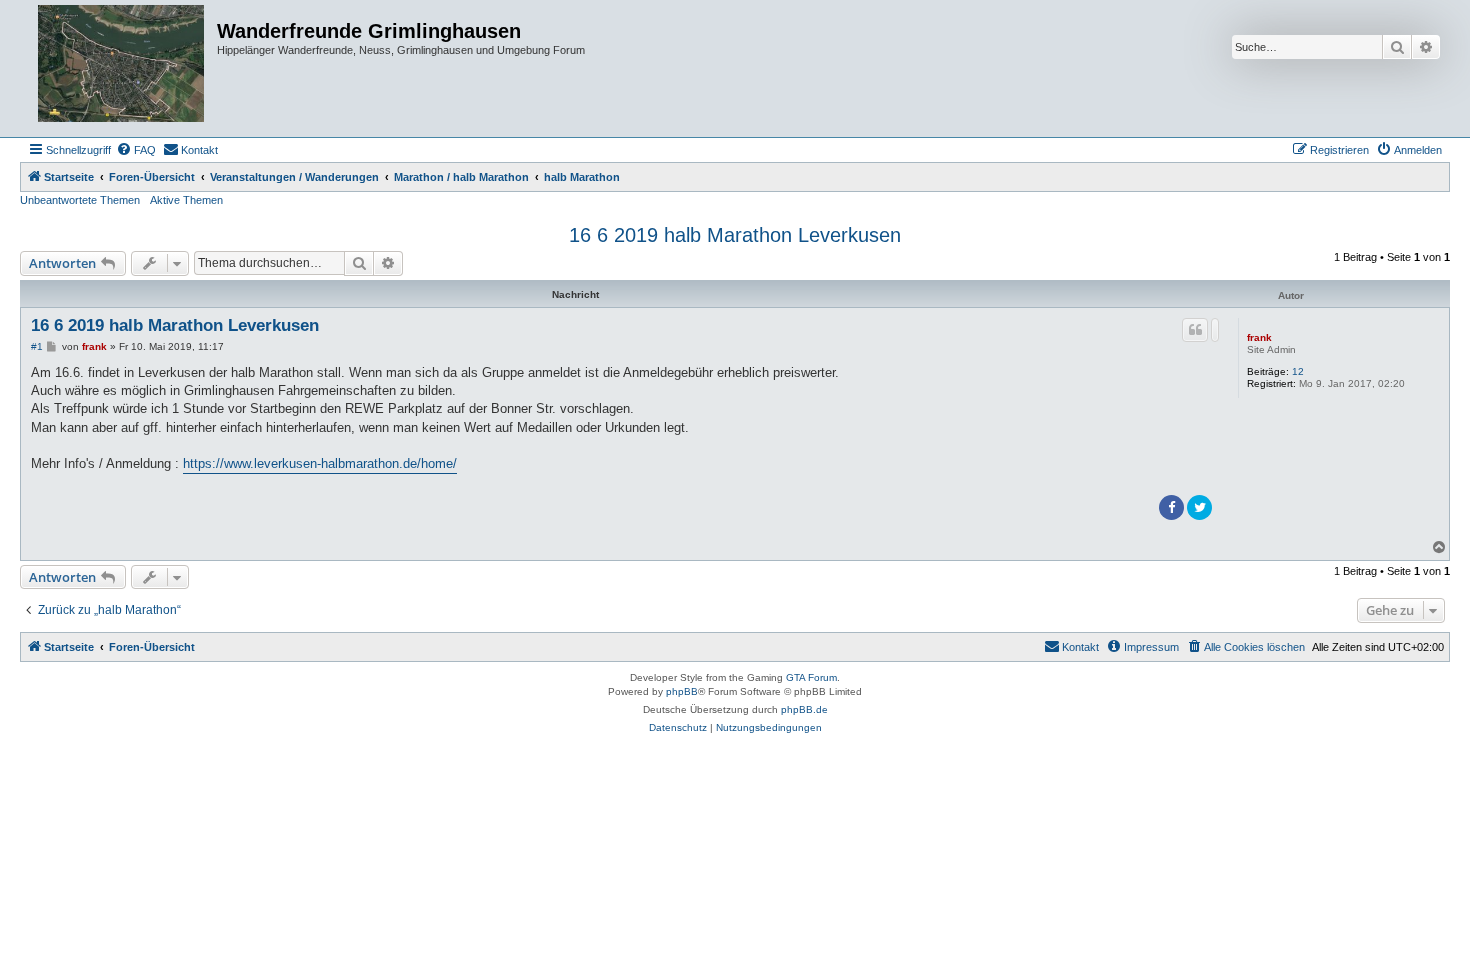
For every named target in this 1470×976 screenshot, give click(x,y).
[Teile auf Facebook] (1171, 507)
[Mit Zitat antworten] (1195, 330)
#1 (37, 346)
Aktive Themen (186, 200)
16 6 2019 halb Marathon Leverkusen (735, 235)
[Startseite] (121, 68)
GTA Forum (811, 677)
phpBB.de (804, 709)
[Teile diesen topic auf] (1215, 330)
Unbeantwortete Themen (80, 200)
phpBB (682, 691)
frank (1259, 337)
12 (1298, 371)
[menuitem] (136, 150)
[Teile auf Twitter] (1199, 507)
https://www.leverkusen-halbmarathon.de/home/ (320, 463)
